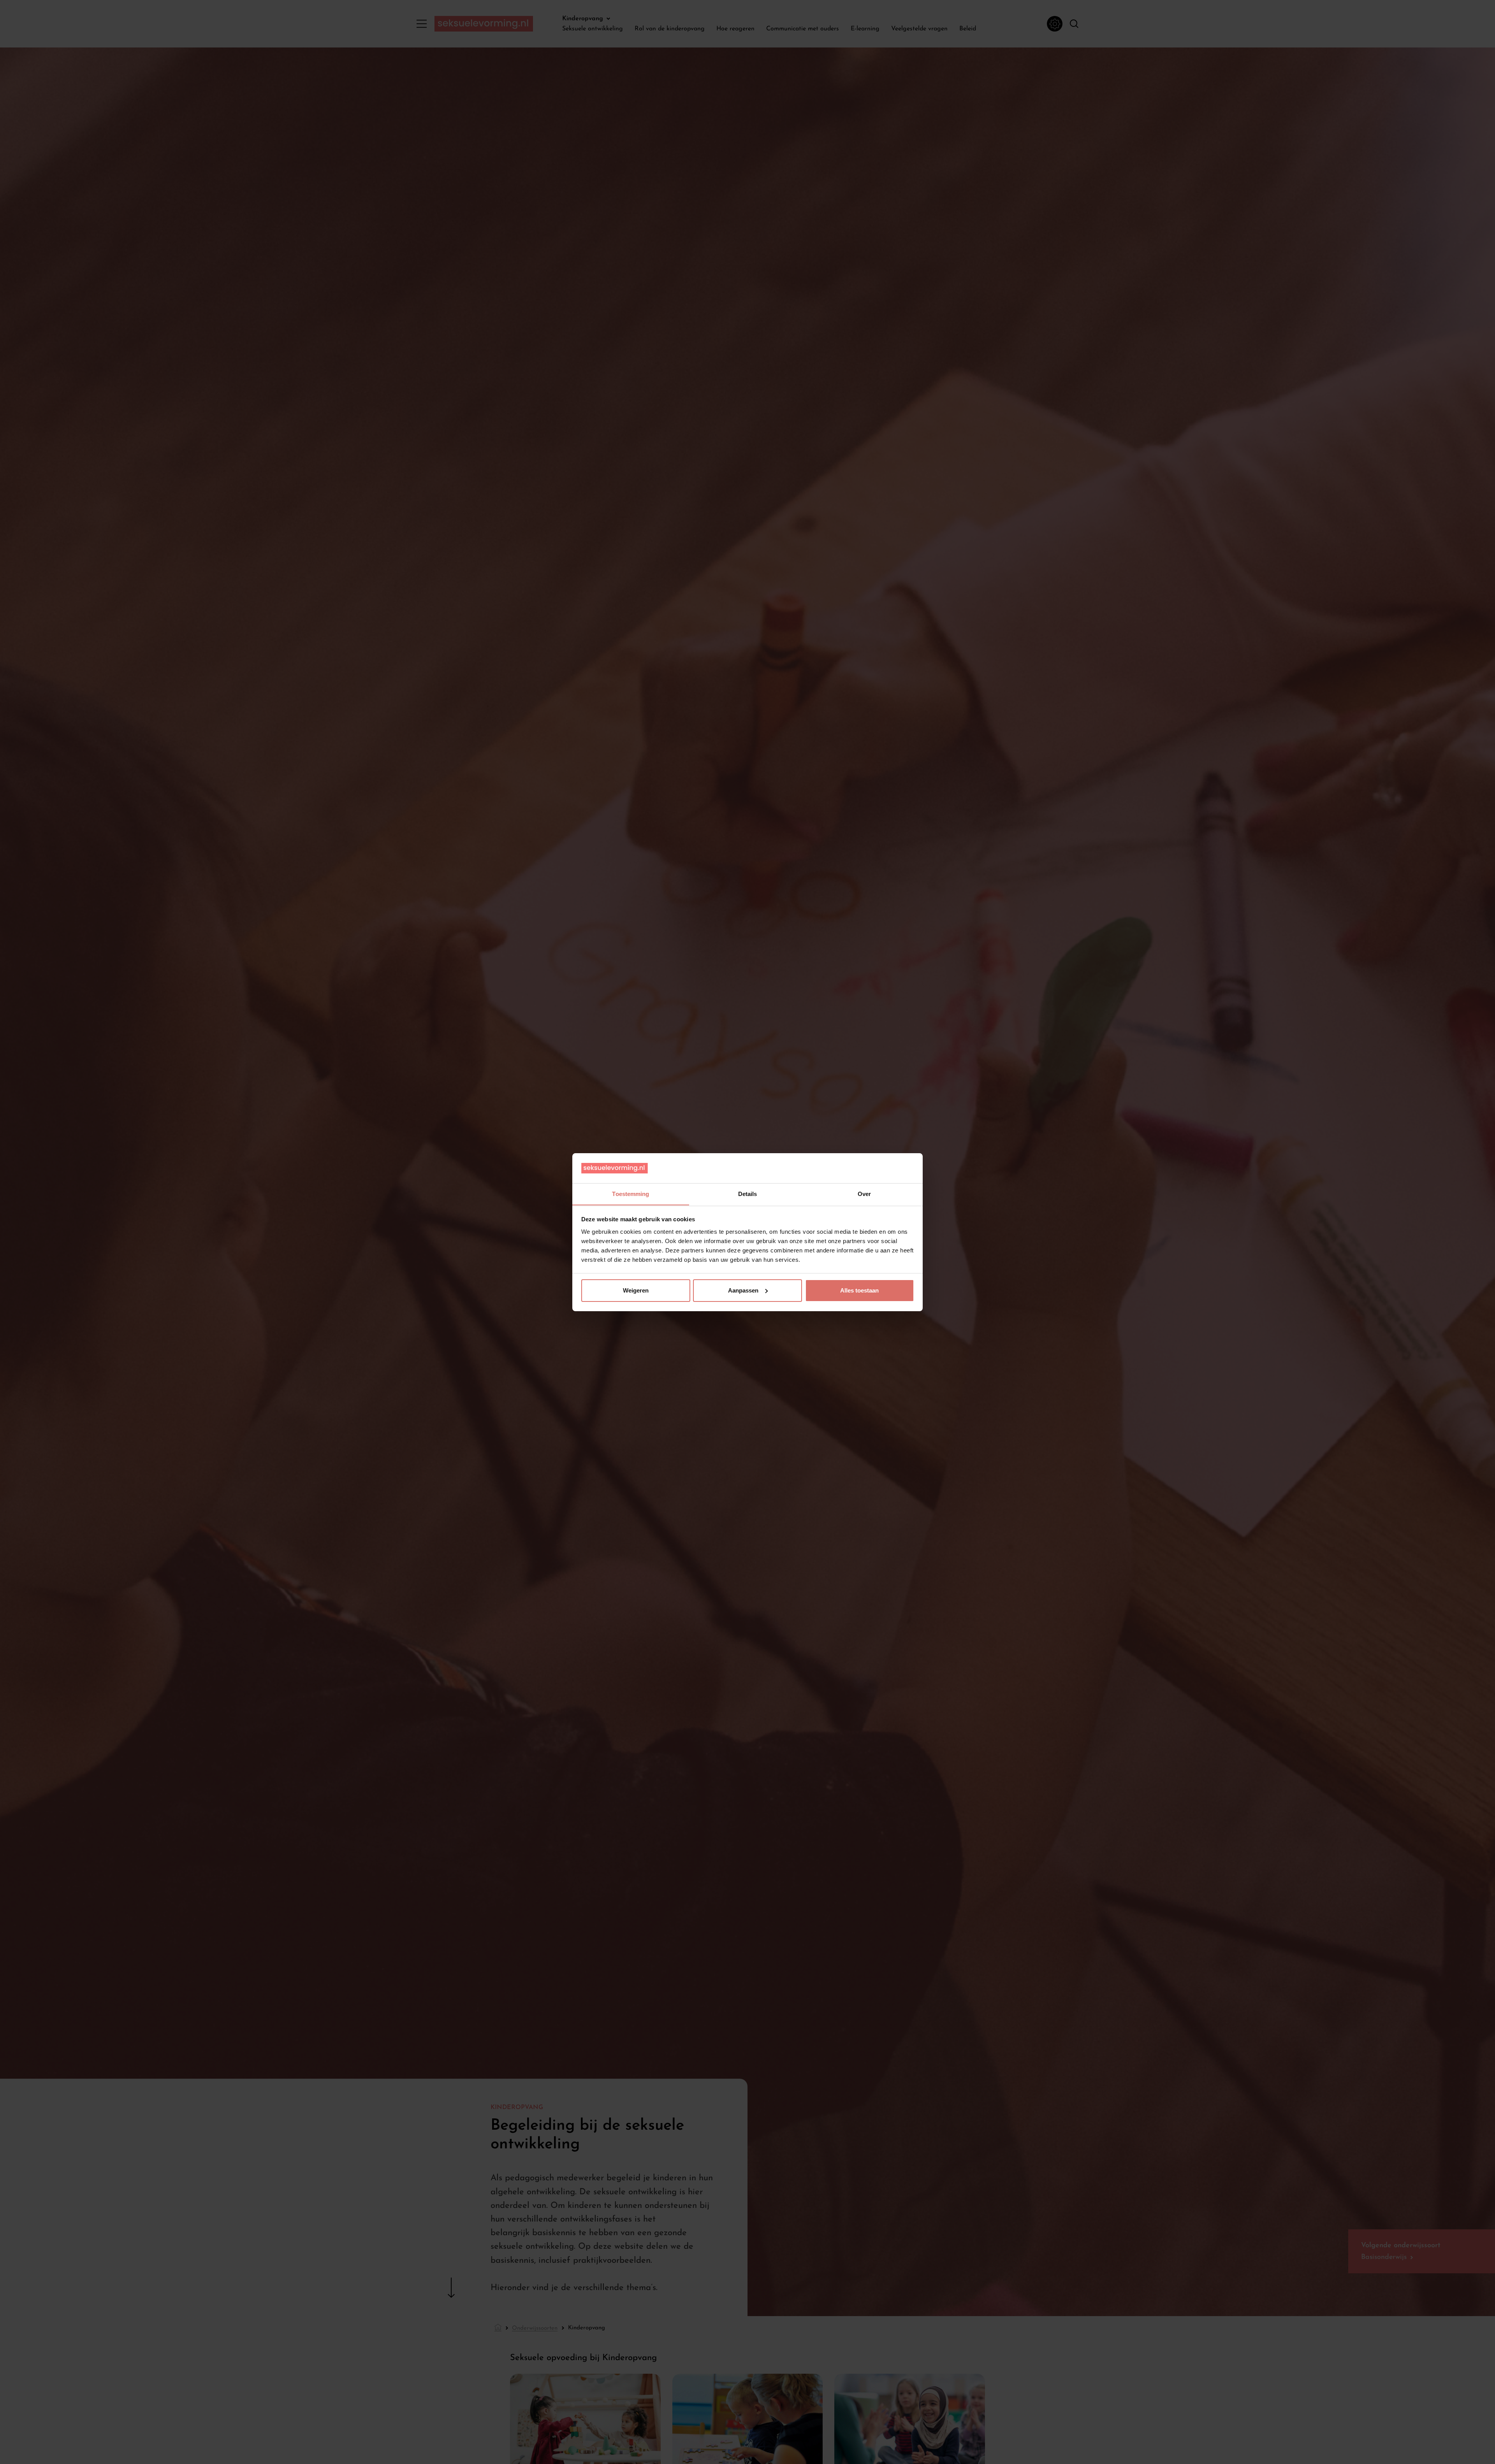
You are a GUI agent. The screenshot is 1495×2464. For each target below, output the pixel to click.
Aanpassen (743, 1290)
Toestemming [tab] (631, 1193)
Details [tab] (748, 1193)
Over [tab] (864, 1193)
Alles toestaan (859, 1290)
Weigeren (636, 1290)
